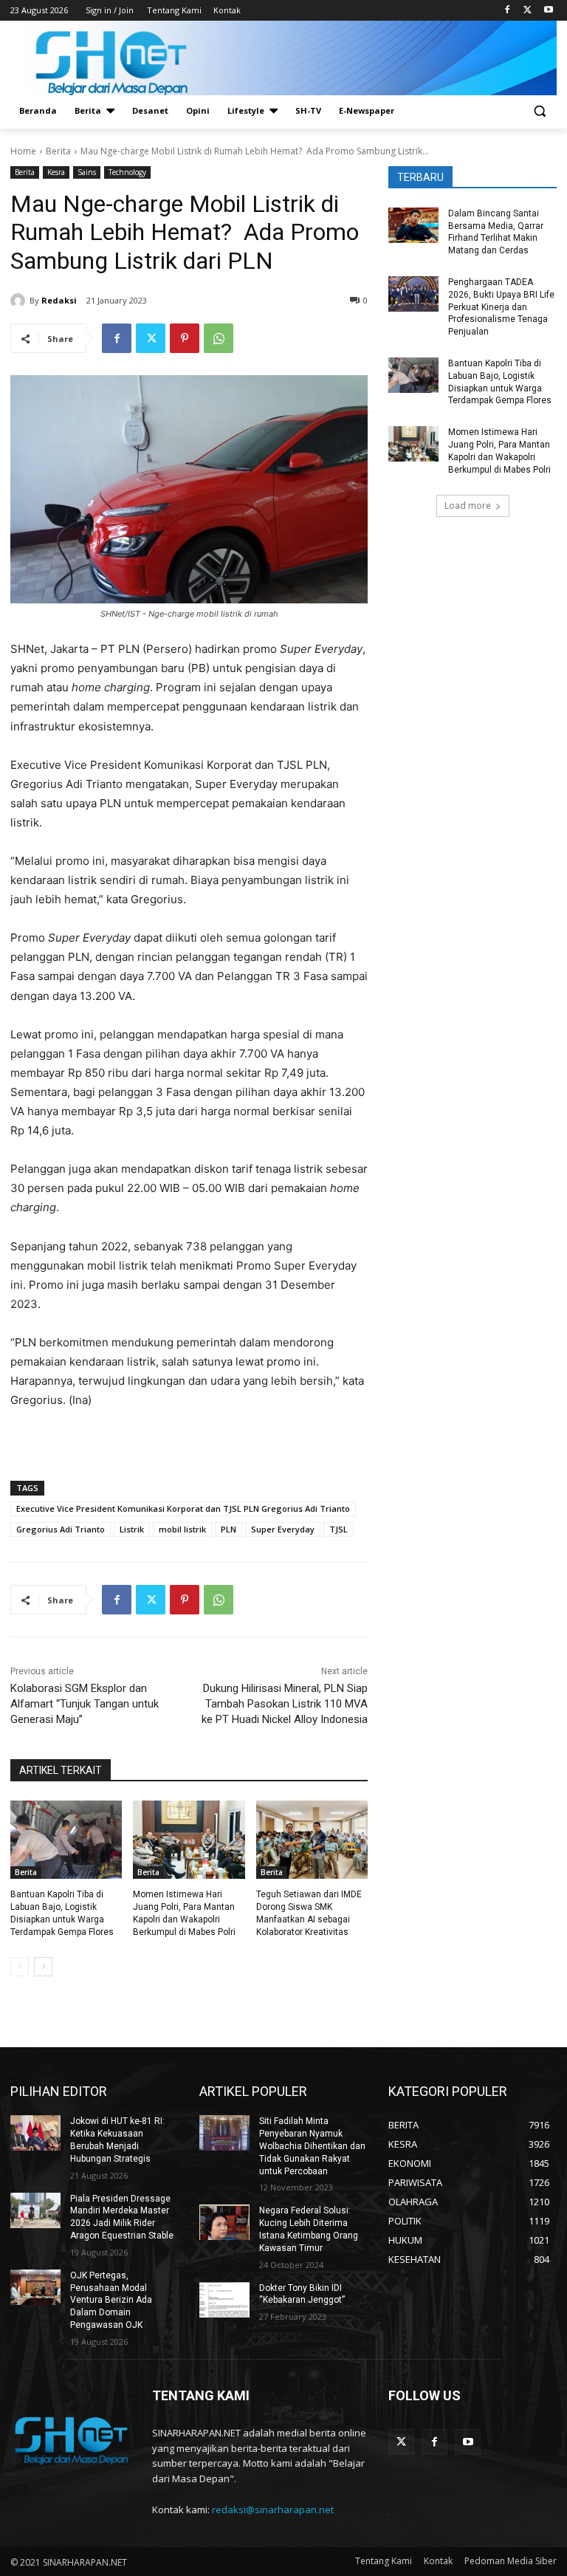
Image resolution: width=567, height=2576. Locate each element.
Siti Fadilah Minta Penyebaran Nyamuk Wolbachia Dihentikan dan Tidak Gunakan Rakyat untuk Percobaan (312, 2146)
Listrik (132, 1529)
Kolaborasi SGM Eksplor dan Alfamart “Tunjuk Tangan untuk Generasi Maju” (85, 1704)
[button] (539, 111)
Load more (468, 506)
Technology (127, 172)
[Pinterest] (185, 338)
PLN (228, 1529)
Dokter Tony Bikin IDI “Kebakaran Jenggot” (302, 2294)
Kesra (56, 172)
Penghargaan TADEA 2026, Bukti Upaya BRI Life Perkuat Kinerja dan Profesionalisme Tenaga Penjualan (501, 307)
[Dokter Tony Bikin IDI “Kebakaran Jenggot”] (224, 2300)
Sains (87, 172)
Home (23, 151)
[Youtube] (548, 11)
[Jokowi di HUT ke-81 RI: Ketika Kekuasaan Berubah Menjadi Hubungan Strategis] (35, 2133)
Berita (58, 151)
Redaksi (59, 300)
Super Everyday (283, 1529)
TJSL (339, 1529)
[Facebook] (508, 11)
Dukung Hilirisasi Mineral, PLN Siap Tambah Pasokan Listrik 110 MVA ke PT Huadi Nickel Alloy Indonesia (285, 1704)
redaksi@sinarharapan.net (273, 2510)
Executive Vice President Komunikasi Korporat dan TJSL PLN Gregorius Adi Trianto (183, 1508)
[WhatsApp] (219, 338)
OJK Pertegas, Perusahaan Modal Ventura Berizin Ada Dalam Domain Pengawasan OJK (111, 2300)
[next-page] (43, 1967)
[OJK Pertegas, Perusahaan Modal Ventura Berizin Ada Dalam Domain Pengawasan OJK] (35, 2287)
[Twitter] (528, 11)
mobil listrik (182, 1529)
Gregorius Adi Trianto (61, 1529)
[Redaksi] (20, 301)
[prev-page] (20, 1967)
